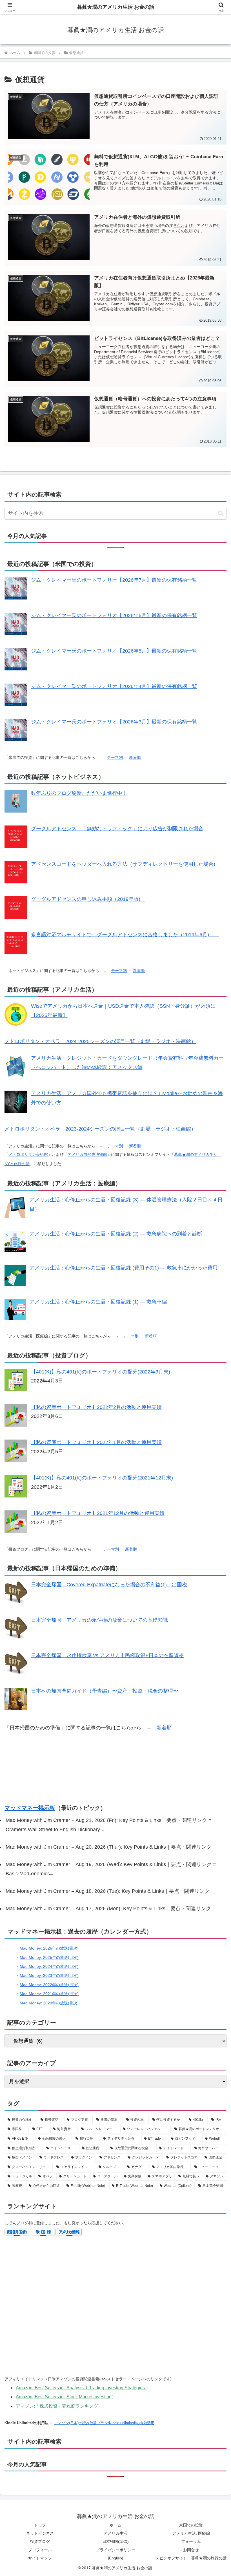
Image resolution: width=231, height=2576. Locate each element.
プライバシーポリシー (115, 2550)
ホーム (115, 2525)
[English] (115, 2558)
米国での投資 (191, 2525)
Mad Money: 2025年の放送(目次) (49, 1957)
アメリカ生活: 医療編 (191, 2533)
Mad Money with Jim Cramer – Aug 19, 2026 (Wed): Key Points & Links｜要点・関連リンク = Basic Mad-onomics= (111, 1869)
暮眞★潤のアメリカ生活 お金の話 (116, 7)
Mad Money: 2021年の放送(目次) (49, 1994)
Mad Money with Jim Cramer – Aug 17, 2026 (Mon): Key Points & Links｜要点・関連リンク (108, 1909)
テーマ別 (115, 757)
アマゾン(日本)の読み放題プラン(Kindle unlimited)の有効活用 (104, 2423)
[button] (221, 513)
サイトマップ (40, 2558)
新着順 (135, 757)
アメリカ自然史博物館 (87, 1154)
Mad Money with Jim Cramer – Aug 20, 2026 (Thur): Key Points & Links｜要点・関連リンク (109, 1847)
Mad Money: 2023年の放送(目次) (49, 1975)
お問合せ (191, 2550)
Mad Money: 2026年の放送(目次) (49, 1948)
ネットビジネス (40, 2533)
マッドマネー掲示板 (30, 1808)
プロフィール (40, 2550)
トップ (40, 2525)
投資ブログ (40, 2541)
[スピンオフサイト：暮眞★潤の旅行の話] (191, 2558)
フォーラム (191, 2541)
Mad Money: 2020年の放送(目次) (49, 2003)
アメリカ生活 (115, 2533)
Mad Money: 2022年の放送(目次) (49, 1985)
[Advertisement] (115, 1768)
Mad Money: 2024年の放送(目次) (49, 1966)
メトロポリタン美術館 (28, 1154)
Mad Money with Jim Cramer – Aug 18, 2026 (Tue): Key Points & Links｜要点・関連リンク (108, 1891)
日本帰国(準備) (115, 2541)
